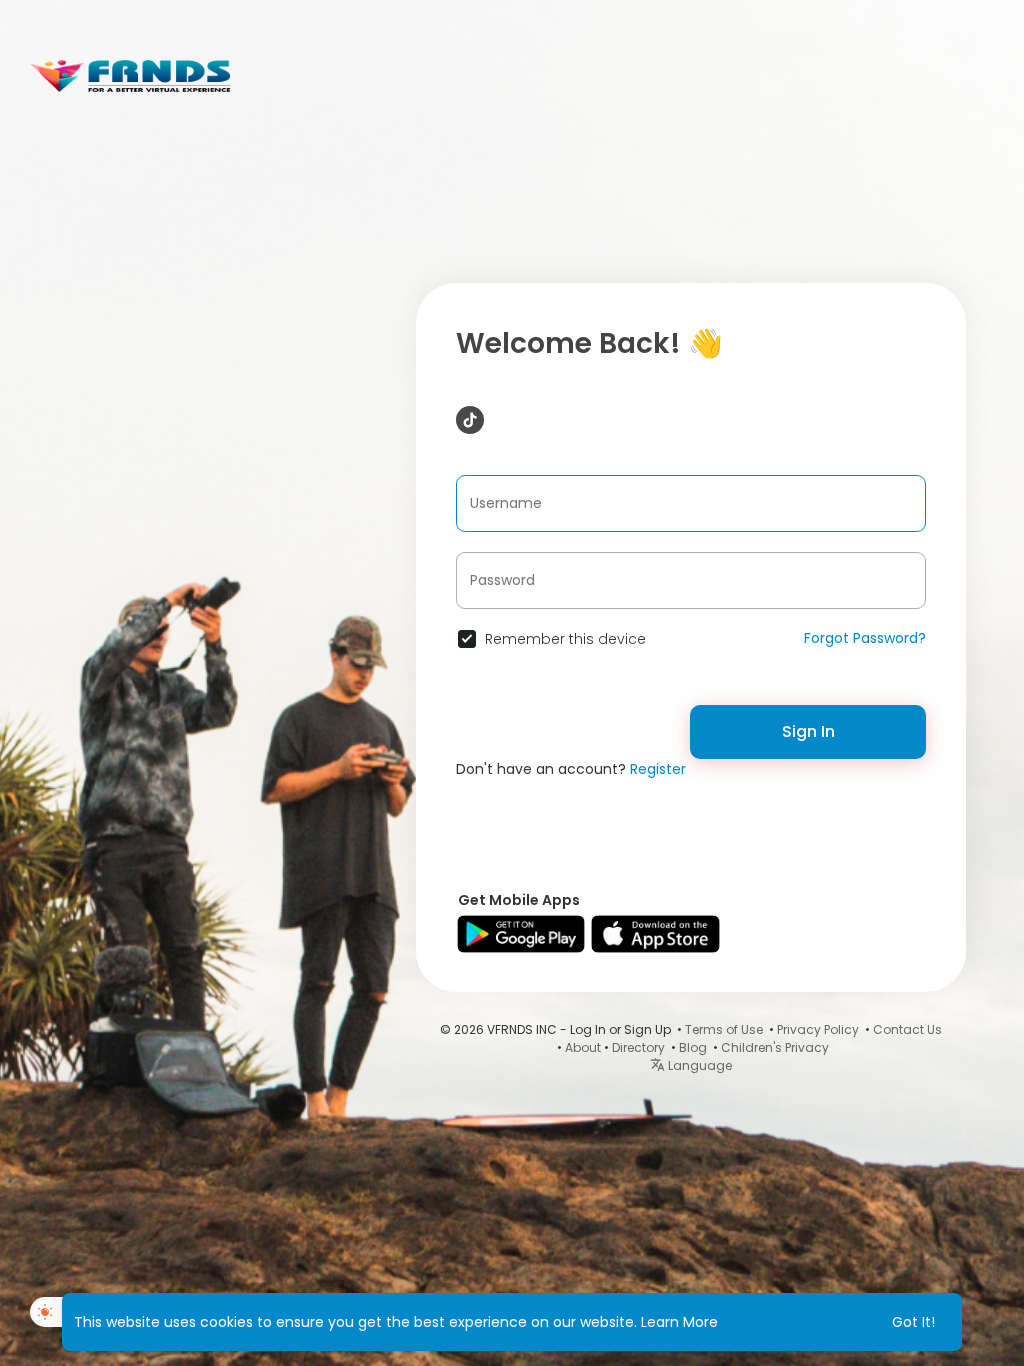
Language (698, 1065)
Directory (638, 1047)
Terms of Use (724, 1029)
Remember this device (565, 639)
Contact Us (907, 1029)
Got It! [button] (913, 1322)
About (583, 1047)
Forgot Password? (865, 638)
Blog (693, 1047)
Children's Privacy (775, 1047)
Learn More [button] (679, 1322)
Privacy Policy (818, 1029)
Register (658, 769)
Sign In (808, 731)
